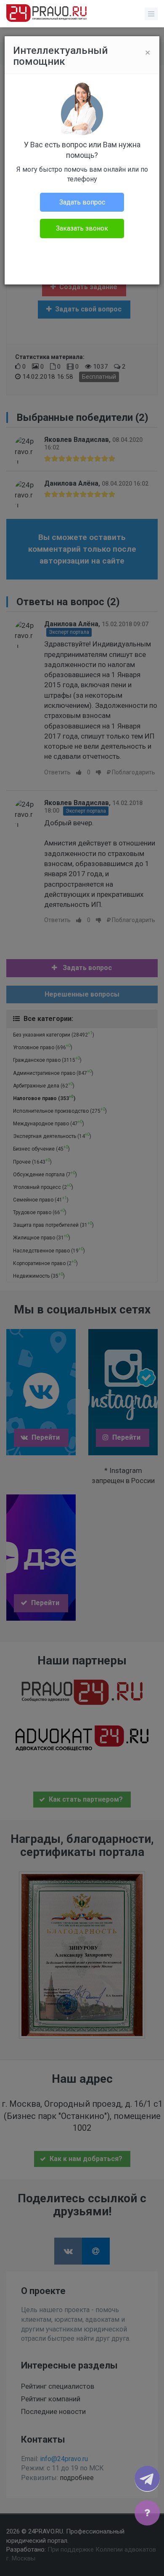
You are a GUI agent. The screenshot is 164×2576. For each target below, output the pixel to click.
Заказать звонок (82, 228)
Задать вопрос (82, 202)
